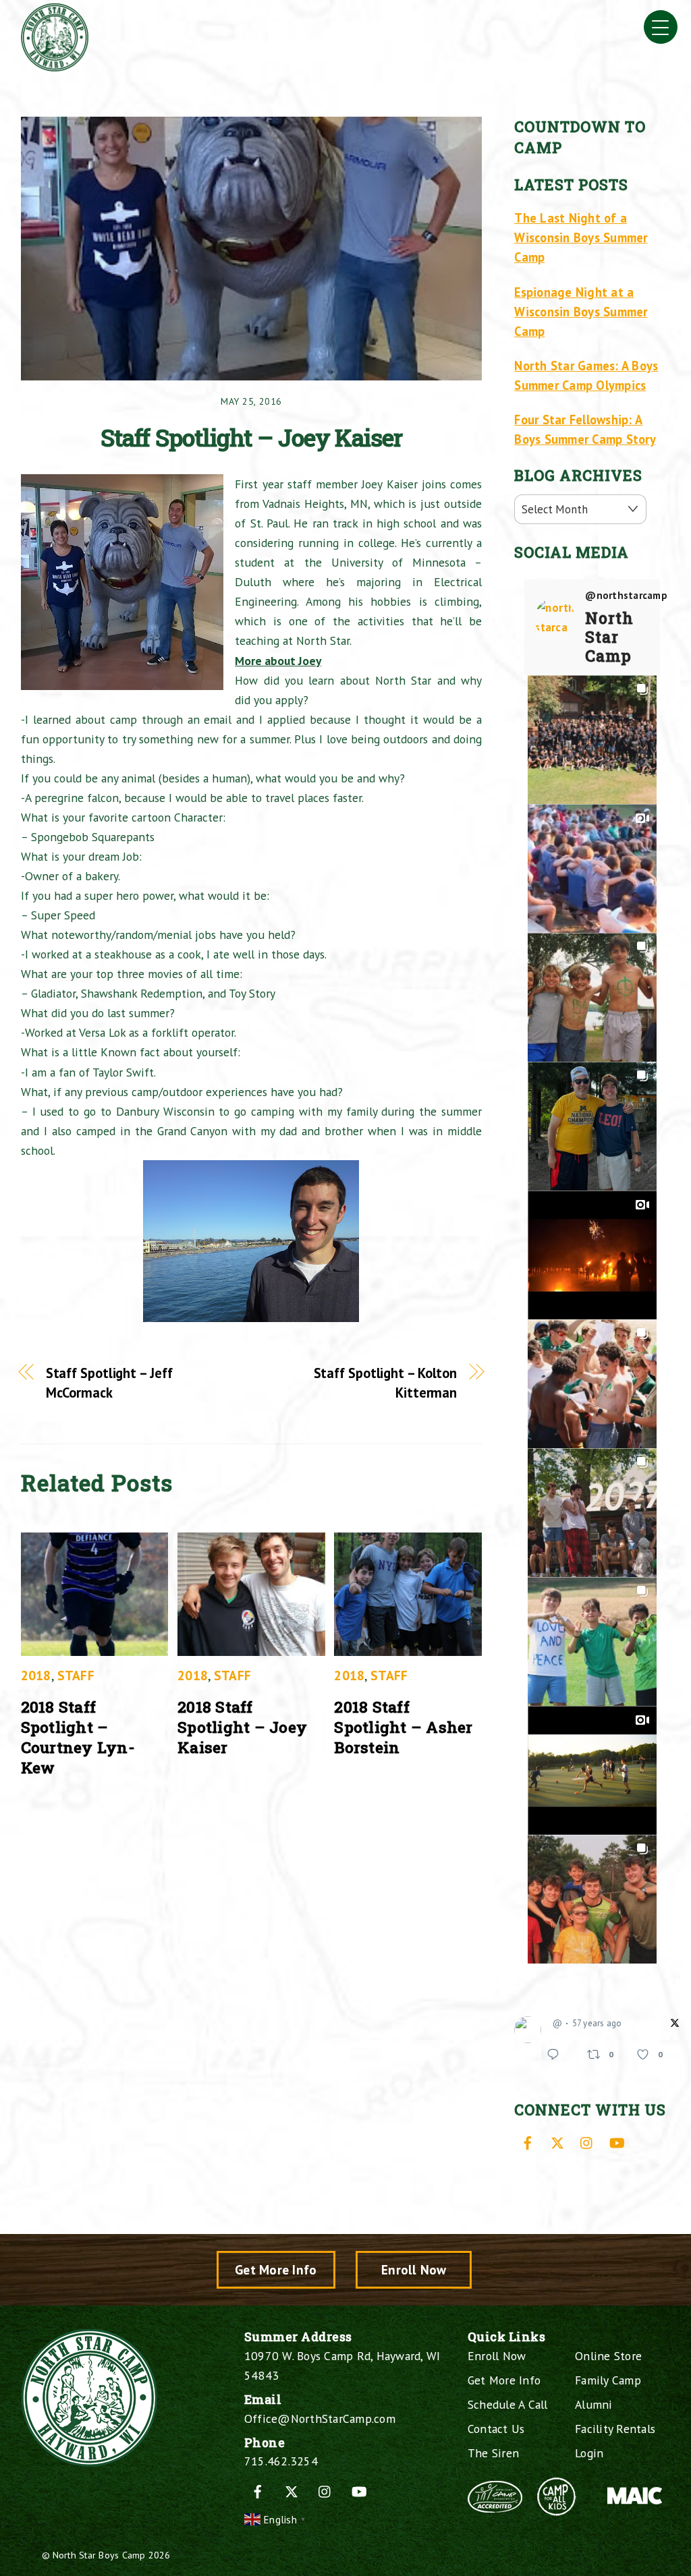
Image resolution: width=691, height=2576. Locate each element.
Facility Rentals (615, 2429)
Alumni (594, 2404)
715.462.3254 (281, 2461)
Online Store (608, 2356)
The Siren (493, 2453)
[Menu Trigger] (661, 27)
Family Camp (608, 2380)
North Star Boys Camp (99, 2555)
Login (589, 2453)
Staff (76, 1675)
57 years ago (597, 2023)
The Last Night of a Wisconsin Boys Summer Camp (581, 237)
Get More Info (276, 2269)
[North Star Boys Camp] (55, 66)
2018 (36, 1675)
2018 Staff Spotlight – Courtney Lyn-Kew (78, 1737)
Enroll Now (414, 2269)
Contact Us (496, 2429)
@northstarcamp (626, 596)
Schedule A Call (508, 2404)
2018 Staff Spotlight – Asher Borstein (403, 1727)
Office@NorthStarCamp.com (320, 2418)
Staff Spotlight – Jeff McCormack (109, 1383)
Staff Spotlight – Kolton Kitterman (385, 1383)
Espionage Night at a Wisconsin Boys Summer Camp (581, 312)
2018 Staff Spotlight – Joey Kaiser (242, 1727)
